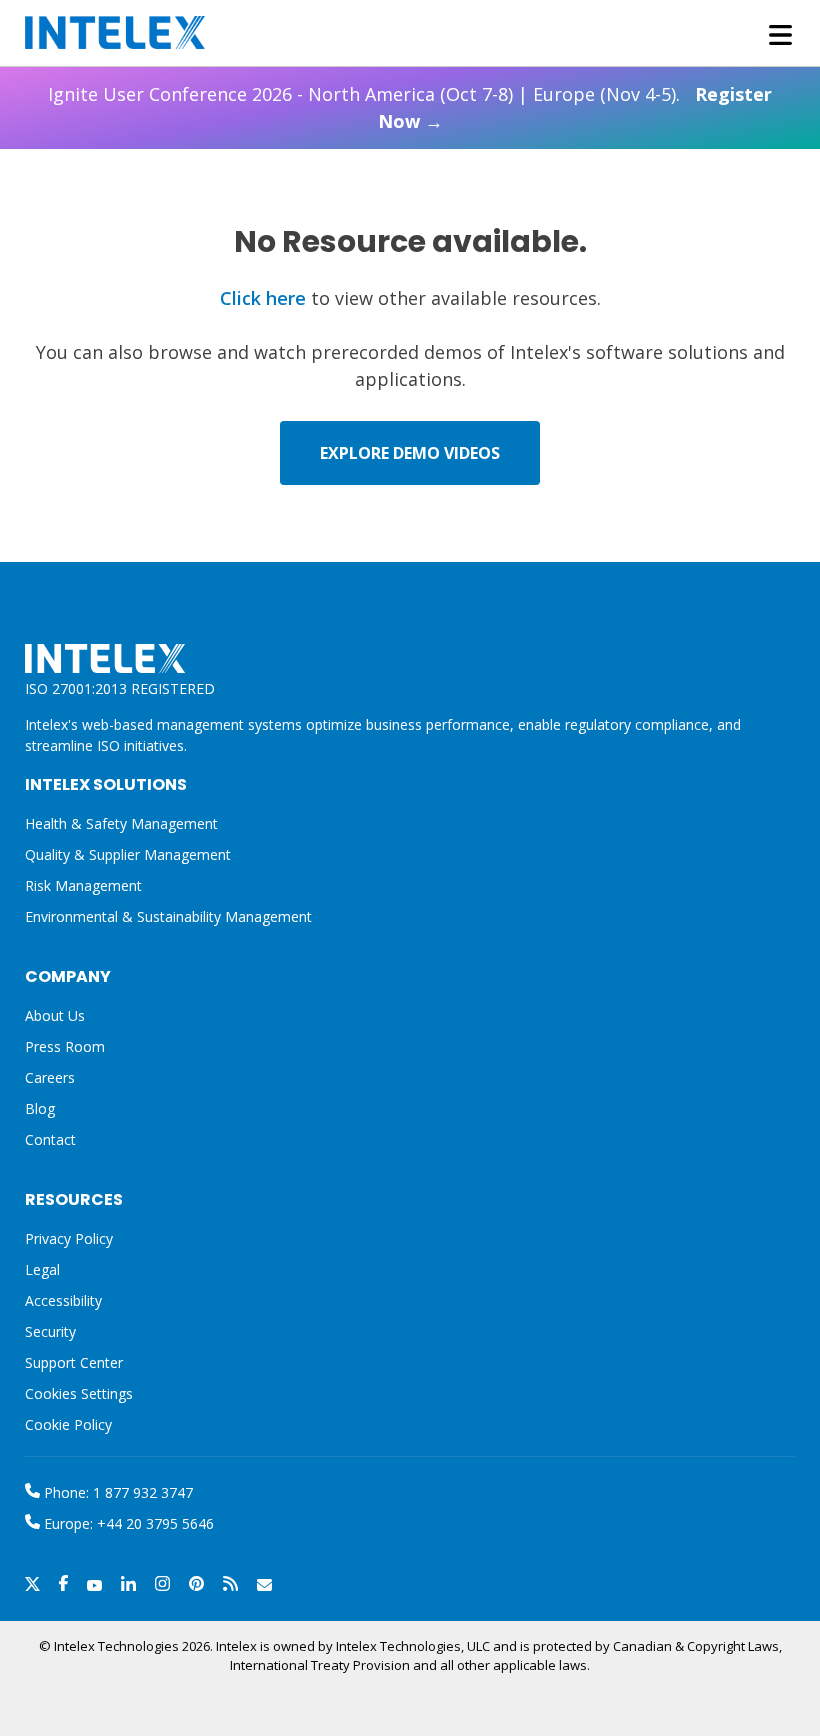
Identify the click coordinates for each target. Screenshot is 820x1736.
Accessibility (63, 1300)
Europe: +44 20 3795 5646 (127, 1523)
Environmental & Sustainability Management (168, 916)
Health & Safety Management (121, 823)
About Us (55, 1015)
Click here (263, 298)
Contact (50, 1139)
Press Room (65, 1046)
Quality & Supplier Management (128, 854)
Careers (50, 1077)
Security (50, 1331)
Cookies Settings (79, 1394)
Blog (40, 1108)
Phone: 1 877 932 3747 (116, 1492)
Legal (42, 1269)
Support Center (74, 1362)
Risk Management (83, 885)
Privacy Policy (69, 1238)
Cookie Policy (68, 1424)
